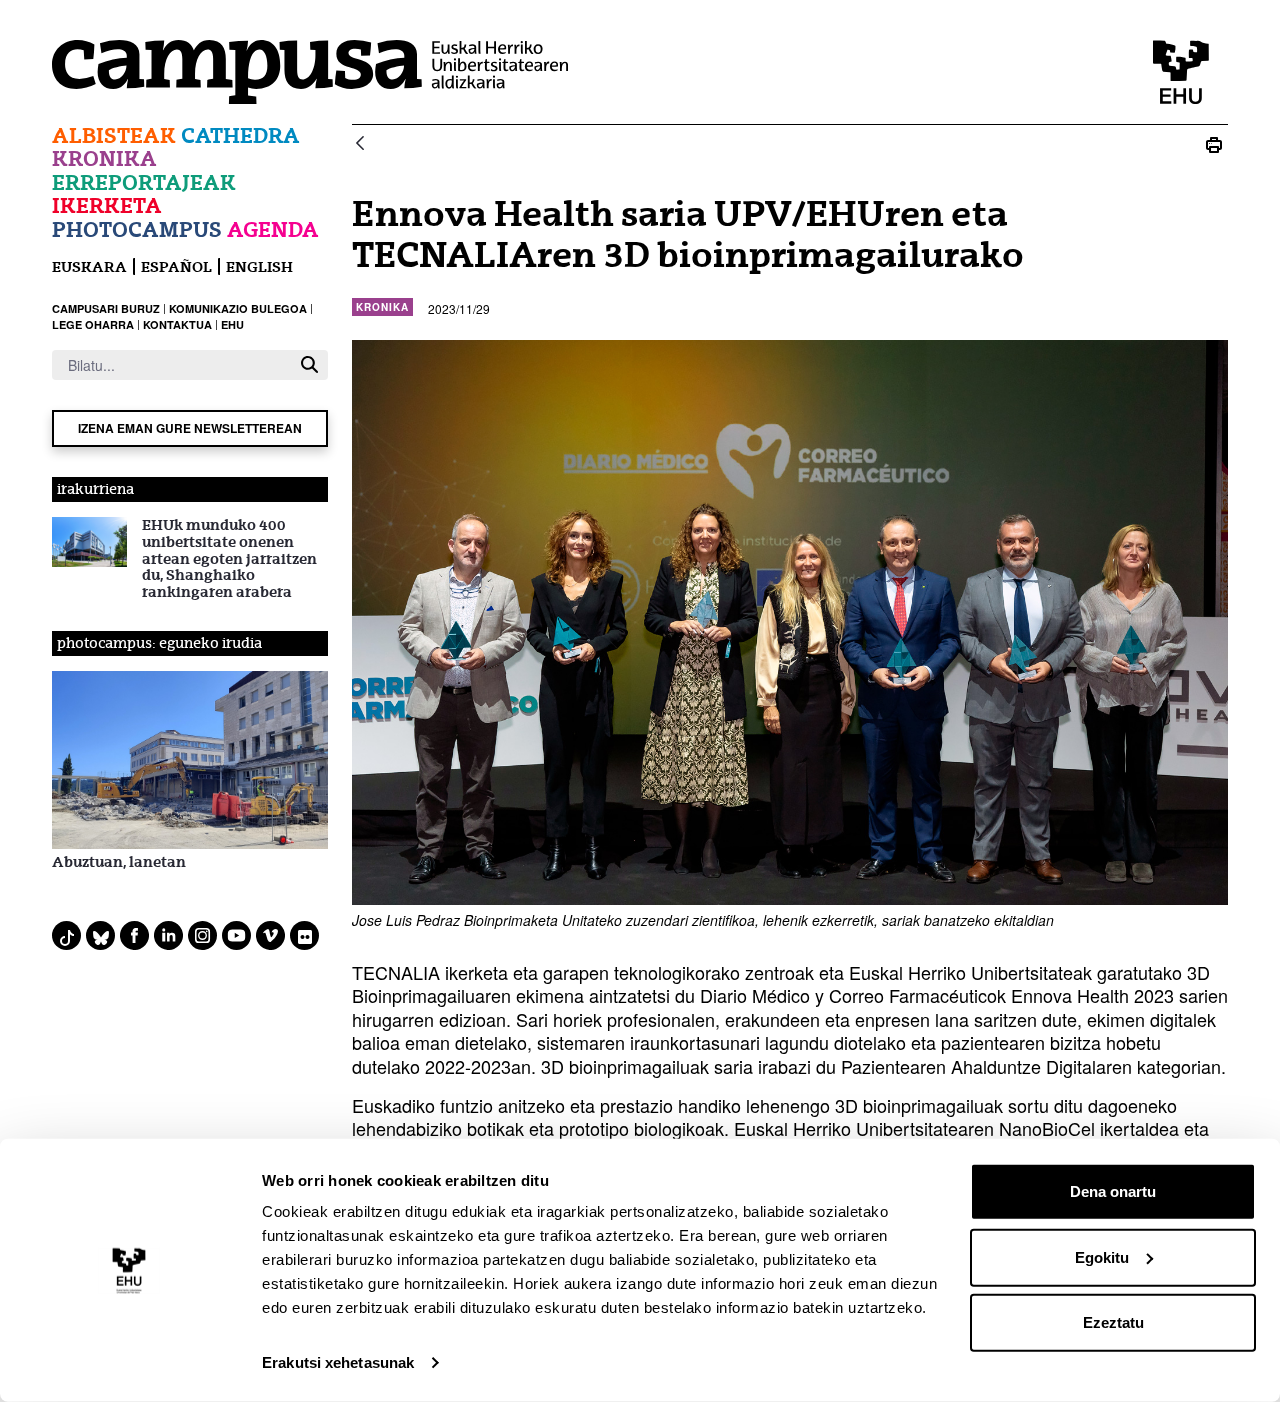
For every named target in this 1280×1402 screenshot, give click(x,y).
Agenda (273, 229)
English (259, 266)
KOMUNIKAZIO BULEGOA (238, 308)
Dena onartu (1113, 1191)
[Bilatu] (309, 364)
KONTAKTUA (177, 324)
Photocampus (137, 229)
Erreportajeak (144, 182)
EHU (232, 324)
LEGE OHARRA (93, 324)
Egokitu (1102, 1256)
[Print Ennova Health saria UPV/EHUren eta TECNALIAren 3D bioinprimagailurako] (1214, 144)
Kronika (104, 158)
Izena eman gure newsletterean (190, 428)
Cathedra (240, 135)
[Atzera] (360, 144)
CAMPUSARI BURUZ (106, 308)
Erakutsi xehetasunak (338, 1362)
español (176, 266)
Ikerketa (107, 205)
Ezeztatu (1113, 1322)
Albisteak (114, 135)
